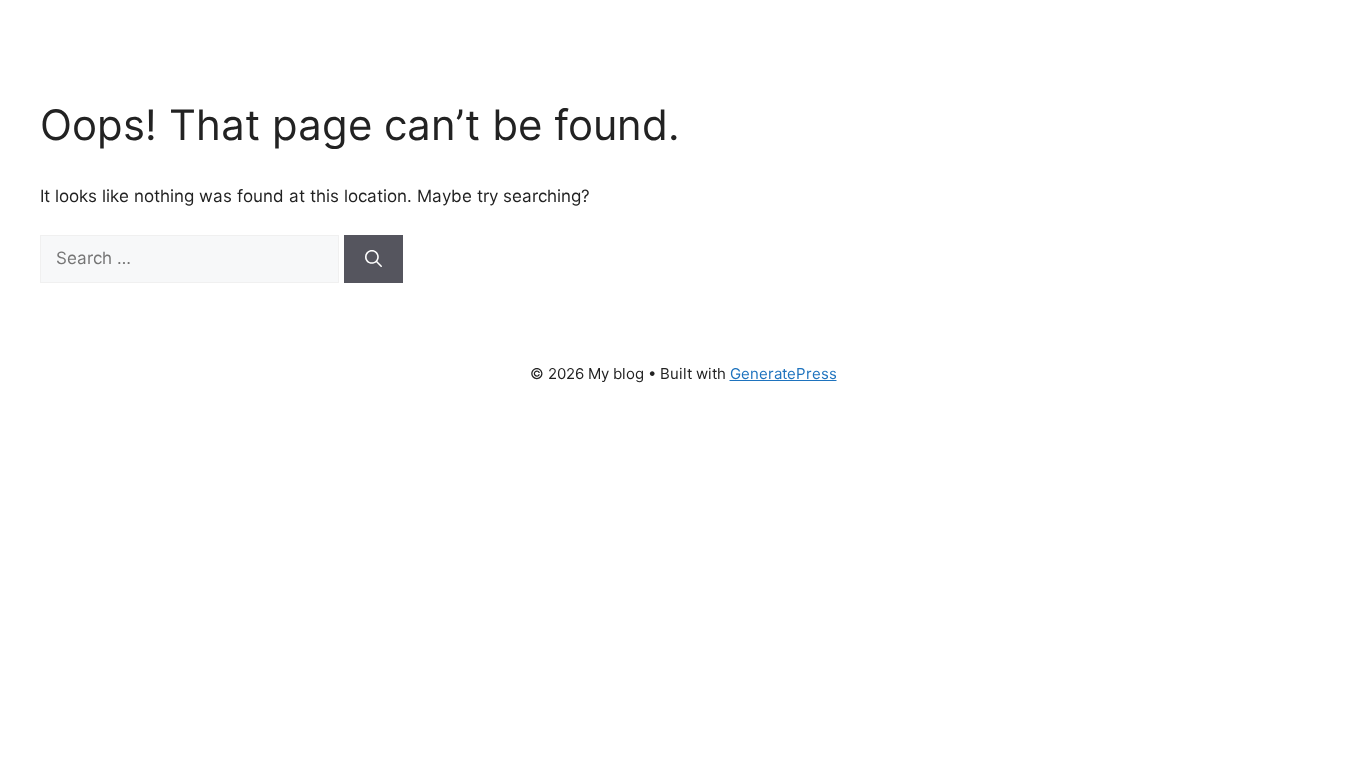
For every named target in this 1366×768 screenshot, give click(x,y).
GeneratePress (783, 373)
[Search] (373, 259)
